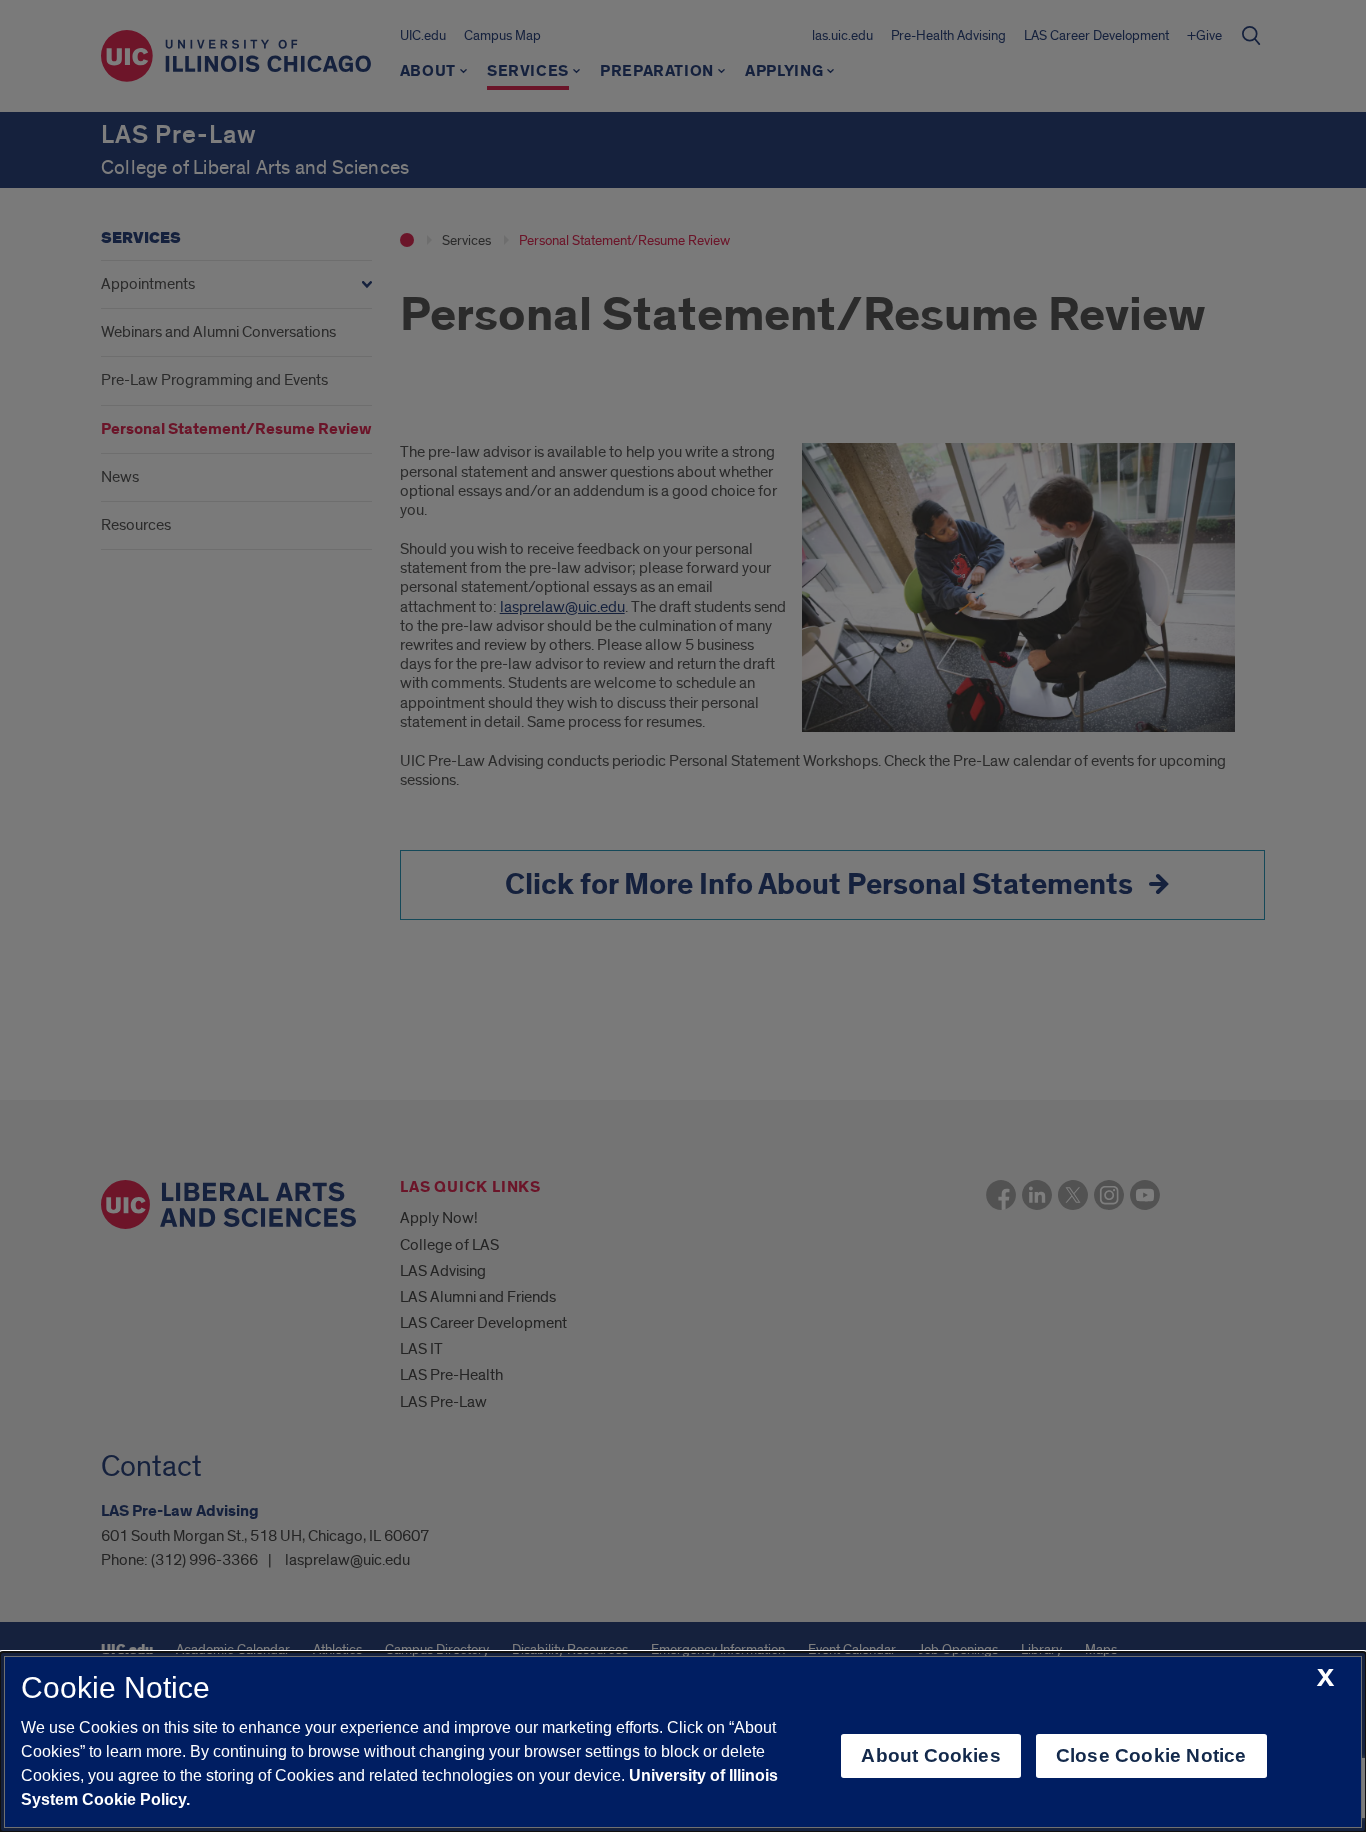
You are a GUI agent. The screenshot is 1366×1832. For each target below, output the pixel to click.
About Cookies (930, 1755)
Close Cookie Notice (1151, 1755)
